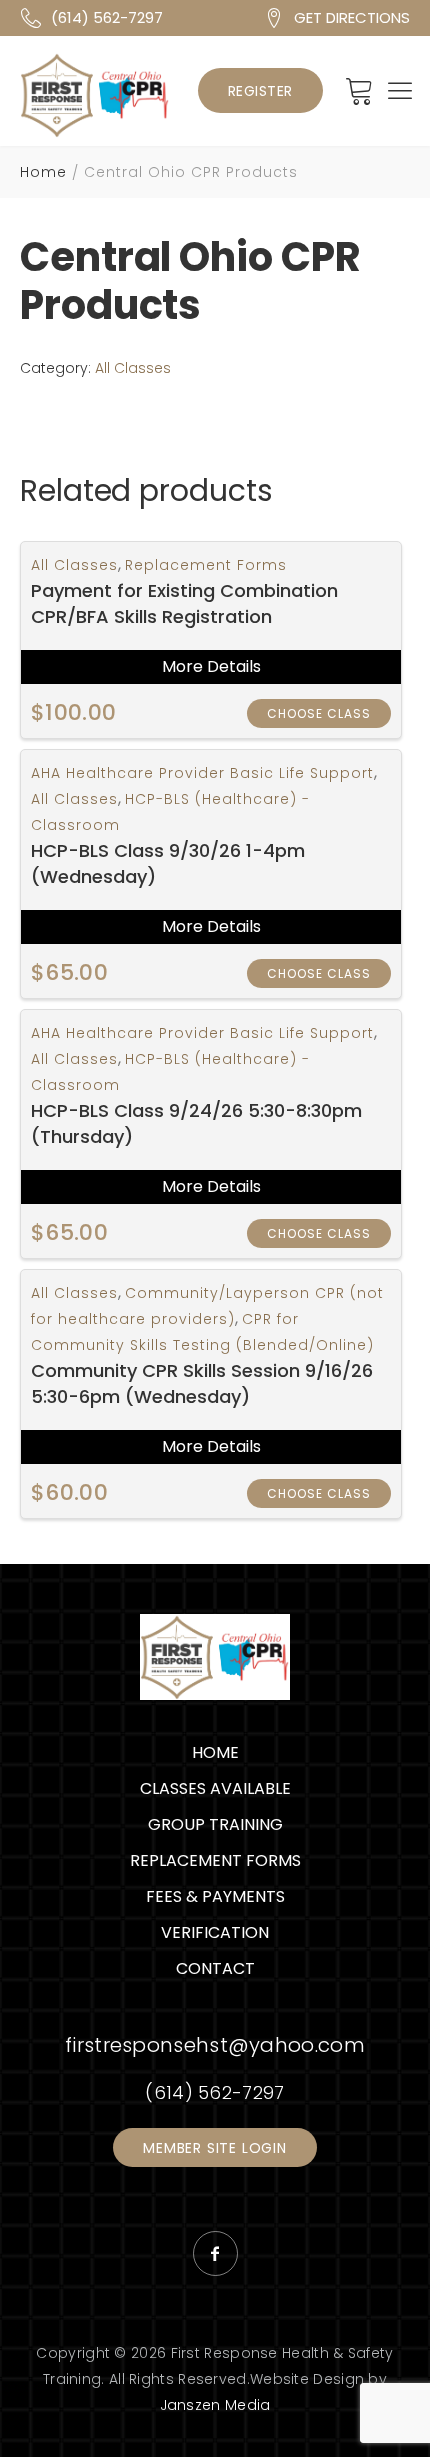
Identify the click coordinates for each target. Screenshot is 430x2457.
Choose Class (319, 713)
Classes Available (215, 1788)
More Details (211, 666)
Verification (215, 1932)
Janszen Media (215, 2405)
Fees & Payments (215, 1896)
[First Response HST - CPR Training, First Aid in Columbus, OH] (95, 95)
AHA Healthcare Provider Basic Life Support (202, 773)
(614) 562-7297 (107, 17)
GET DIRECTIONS (352, 17)
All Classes (133, 368)
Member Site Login (215, 2148)
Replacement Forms (206, 565)
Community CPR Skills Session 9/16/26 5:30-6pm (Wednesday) (202, 1383)
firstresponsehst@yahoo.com (215, 2045)
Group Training (215, 1824)
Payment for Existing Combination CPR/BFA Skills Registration (184, 603)
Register (260, 91)
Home (43, 172)
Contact (215, 1968)
